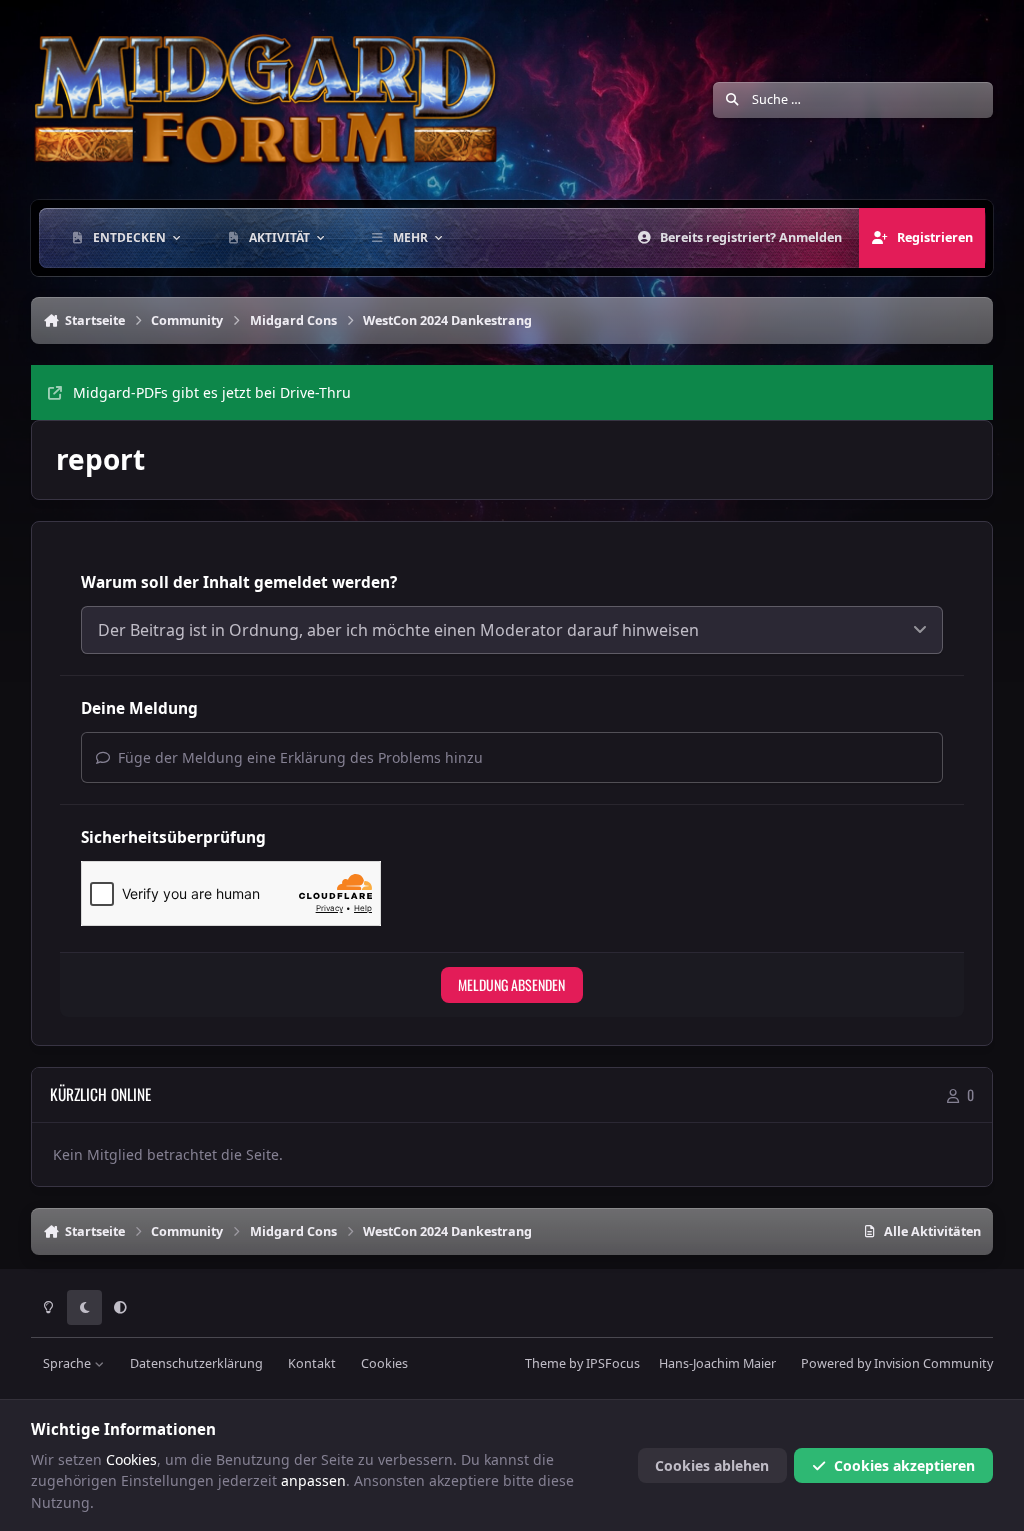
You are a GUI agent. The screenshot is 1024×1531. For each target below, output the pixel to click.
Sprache (68, 1363)
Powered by (897, 1363)
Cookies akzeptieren (904, 1465)
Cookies (384, 1363)
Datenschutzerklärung (196, 1363)
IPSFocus (613, 1363)
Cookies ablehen (712, 1465)
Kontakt (312, 1363)
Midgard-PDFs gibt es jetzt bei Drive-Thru (212, 392)
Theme (545, 1363)
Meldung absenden (511, 984)
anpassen (313, 1480)
